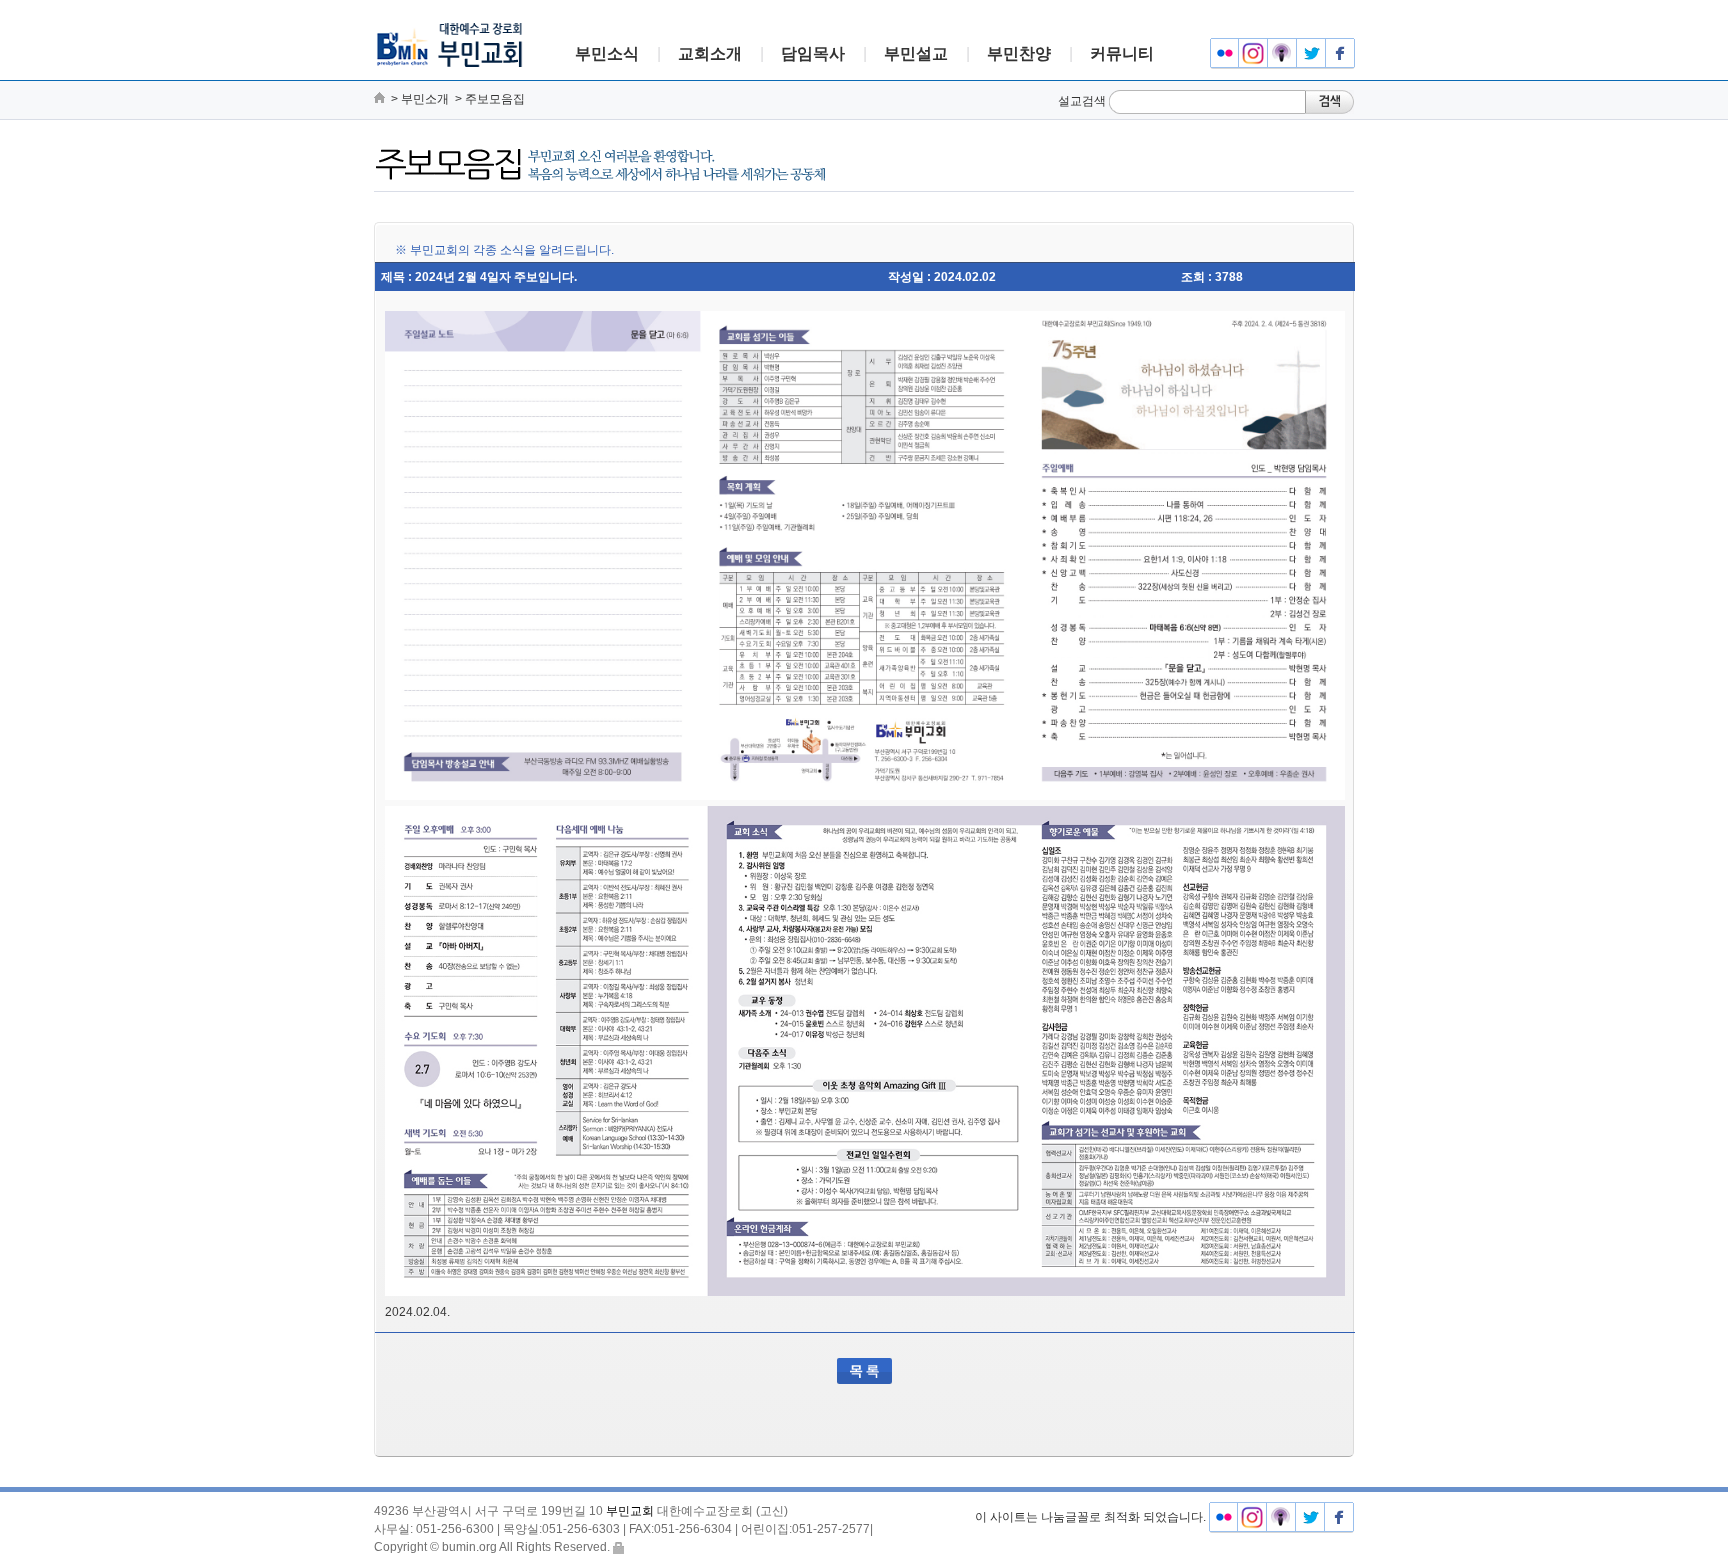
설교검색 (1082, 101)
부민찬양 (1019, 53)
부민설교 (916, 53)
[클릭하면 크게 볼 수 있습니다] (865, 555)
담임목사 (813, 53)
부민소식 (607, 53)
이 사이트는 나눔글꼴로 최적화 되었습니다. (1090, 1517)
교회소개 (710, 53)
